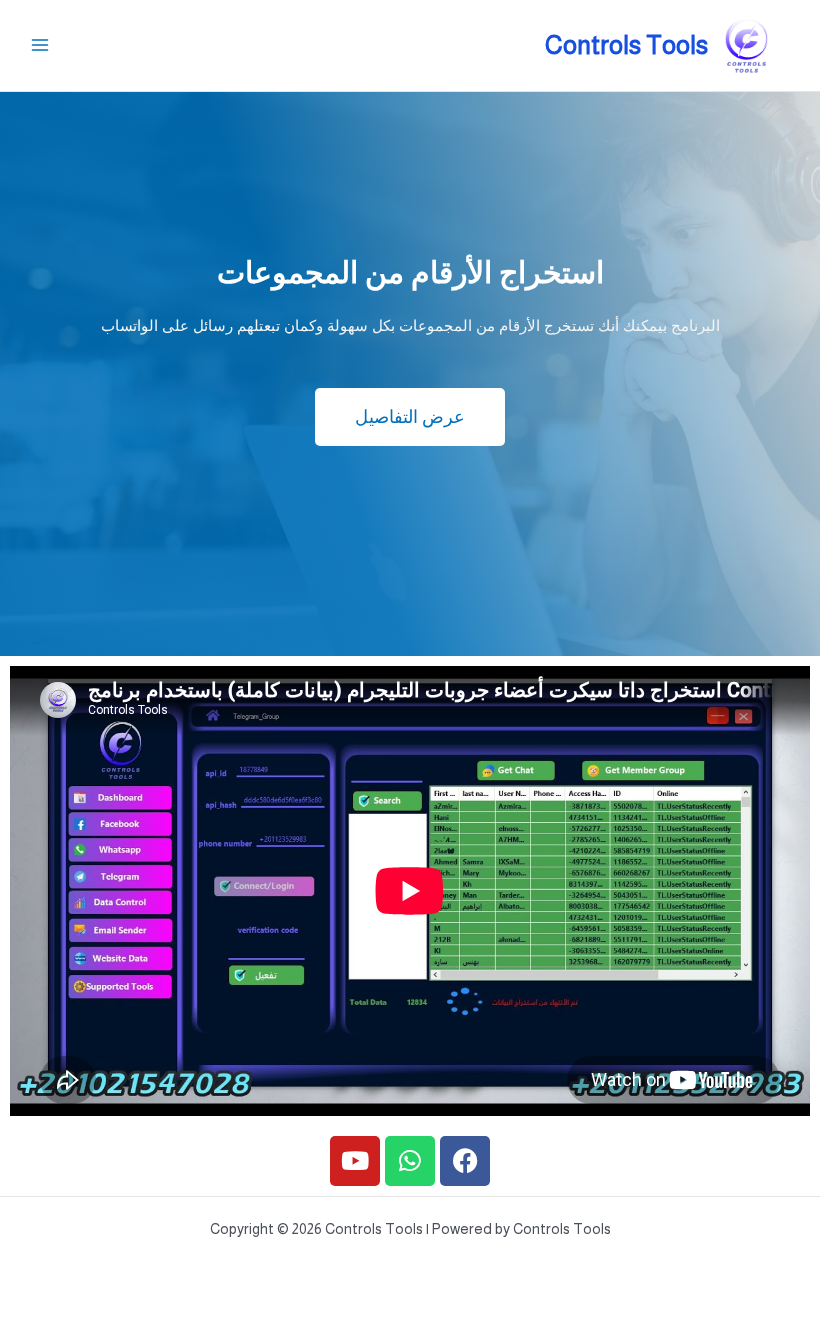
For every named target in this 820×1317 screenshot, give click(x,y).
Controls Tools (626, 45)
